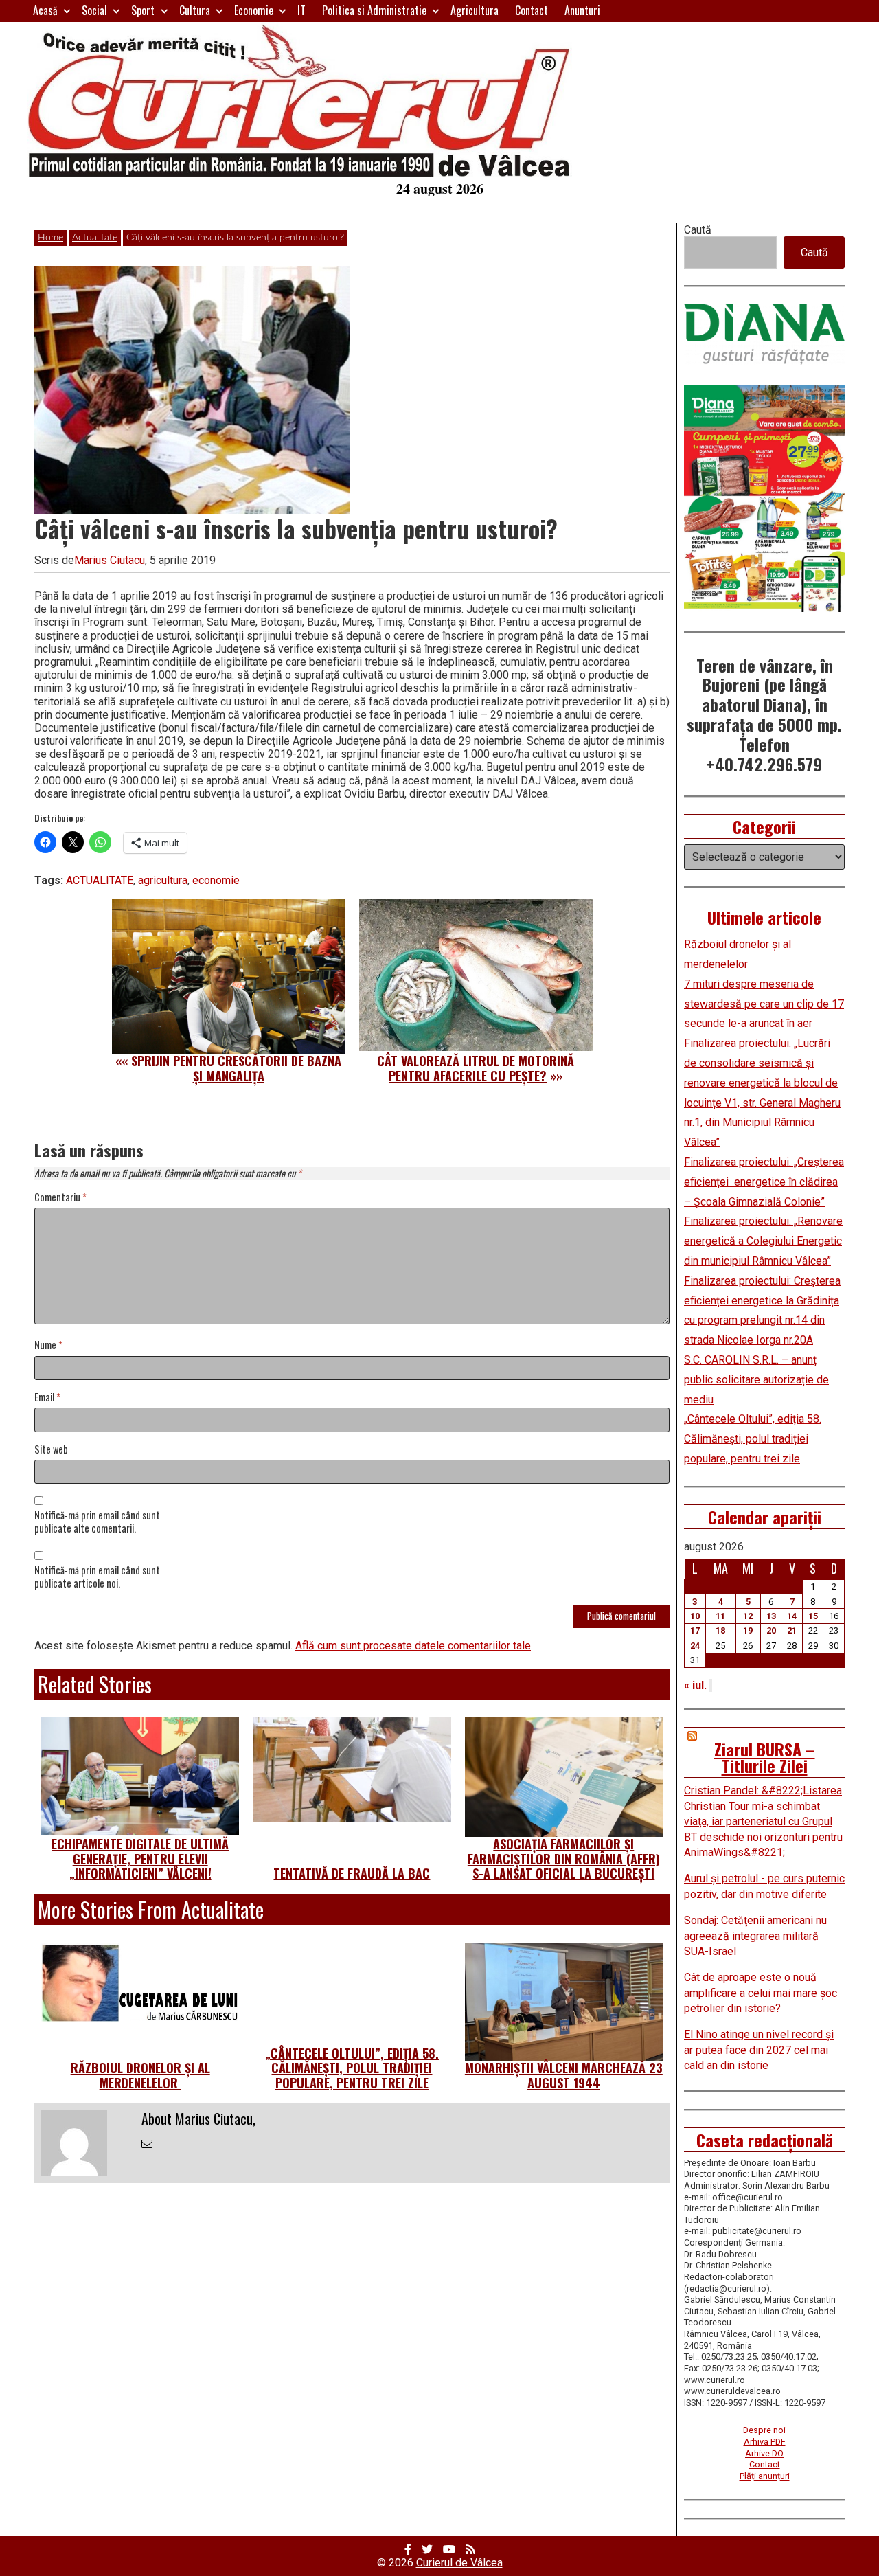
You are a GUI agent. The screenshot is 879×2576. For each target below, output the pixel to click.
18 (720, 1630)
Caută (698, 230)
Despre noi (764, 2430)
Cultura (195, 10)
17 (695, 1630)
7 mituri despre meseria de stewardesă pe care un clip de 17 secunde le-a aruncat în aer (764, 1004)
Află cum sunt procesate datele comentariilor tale (413, 1646)
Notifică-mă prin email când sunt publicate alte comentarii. (97, 1522)
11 (720, 1616)
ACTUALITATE (100, 880)
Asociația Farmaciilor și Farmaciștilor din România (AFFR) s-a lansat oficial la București (564, 1858)
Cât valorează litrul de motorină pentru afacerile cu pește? (476, 1068)
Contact (532, 10)
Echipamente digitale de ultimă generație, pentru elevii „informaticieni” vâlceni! (140, 1858)
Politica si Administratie (374, 10)
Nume (48, 1345)
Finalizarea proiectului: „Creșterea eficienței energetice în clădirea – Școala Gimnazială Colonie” (764, 1182)
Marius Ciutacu (110, 560)
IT (301, 10)
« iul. (695, 1685)
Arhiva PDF (765, 2442)
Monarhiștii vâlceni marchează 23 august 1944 (564, 2075)
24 (695, 1646)
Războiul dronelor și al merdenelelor (140, 2075)
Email (47, 1398)
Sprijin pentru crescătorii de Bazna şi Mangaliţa (236, 1068)
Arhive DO (764, 2453)
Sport (143, 10)
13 (771, 1616)
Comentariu (60, 1198)
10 (695, 1616)
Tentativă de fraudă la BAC (352, 1873)
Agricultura (475, 10)
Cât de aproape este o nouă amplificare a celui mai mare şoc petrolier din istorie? (761, 1993)
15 (813, 1616)
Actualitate (95, 238)
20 (771, 1630)
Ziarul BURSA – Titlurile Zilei (765, 1757)
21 (792, 1630)
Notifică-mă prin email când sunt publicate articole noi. (97, 1577)
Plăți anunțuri (765, 2476)
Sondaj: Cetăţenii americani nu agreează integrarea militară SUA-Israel (755, 1936)
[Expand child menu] (67, 11)
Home (50, 238)
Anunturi (582, 10)
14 (792, 1616)
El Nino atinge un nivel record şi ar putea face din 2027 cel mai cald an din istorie (759, 2050)
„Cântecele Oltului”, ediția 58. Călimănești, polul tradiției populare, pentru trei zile (352, 2068)
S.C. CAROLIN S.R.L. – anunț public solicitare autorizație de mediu (756, 1380)
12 (748, 1616)
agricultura (163, 880)
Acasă (45, 10)
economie (216, 880)
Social (94, 10)
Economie (254, 10)
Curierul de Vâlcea (459, 2563)
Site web (51, 1450)
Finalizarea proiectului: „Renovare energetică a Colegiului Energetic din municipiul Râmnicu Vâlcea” (763, 1241)
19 (748, 1630)
